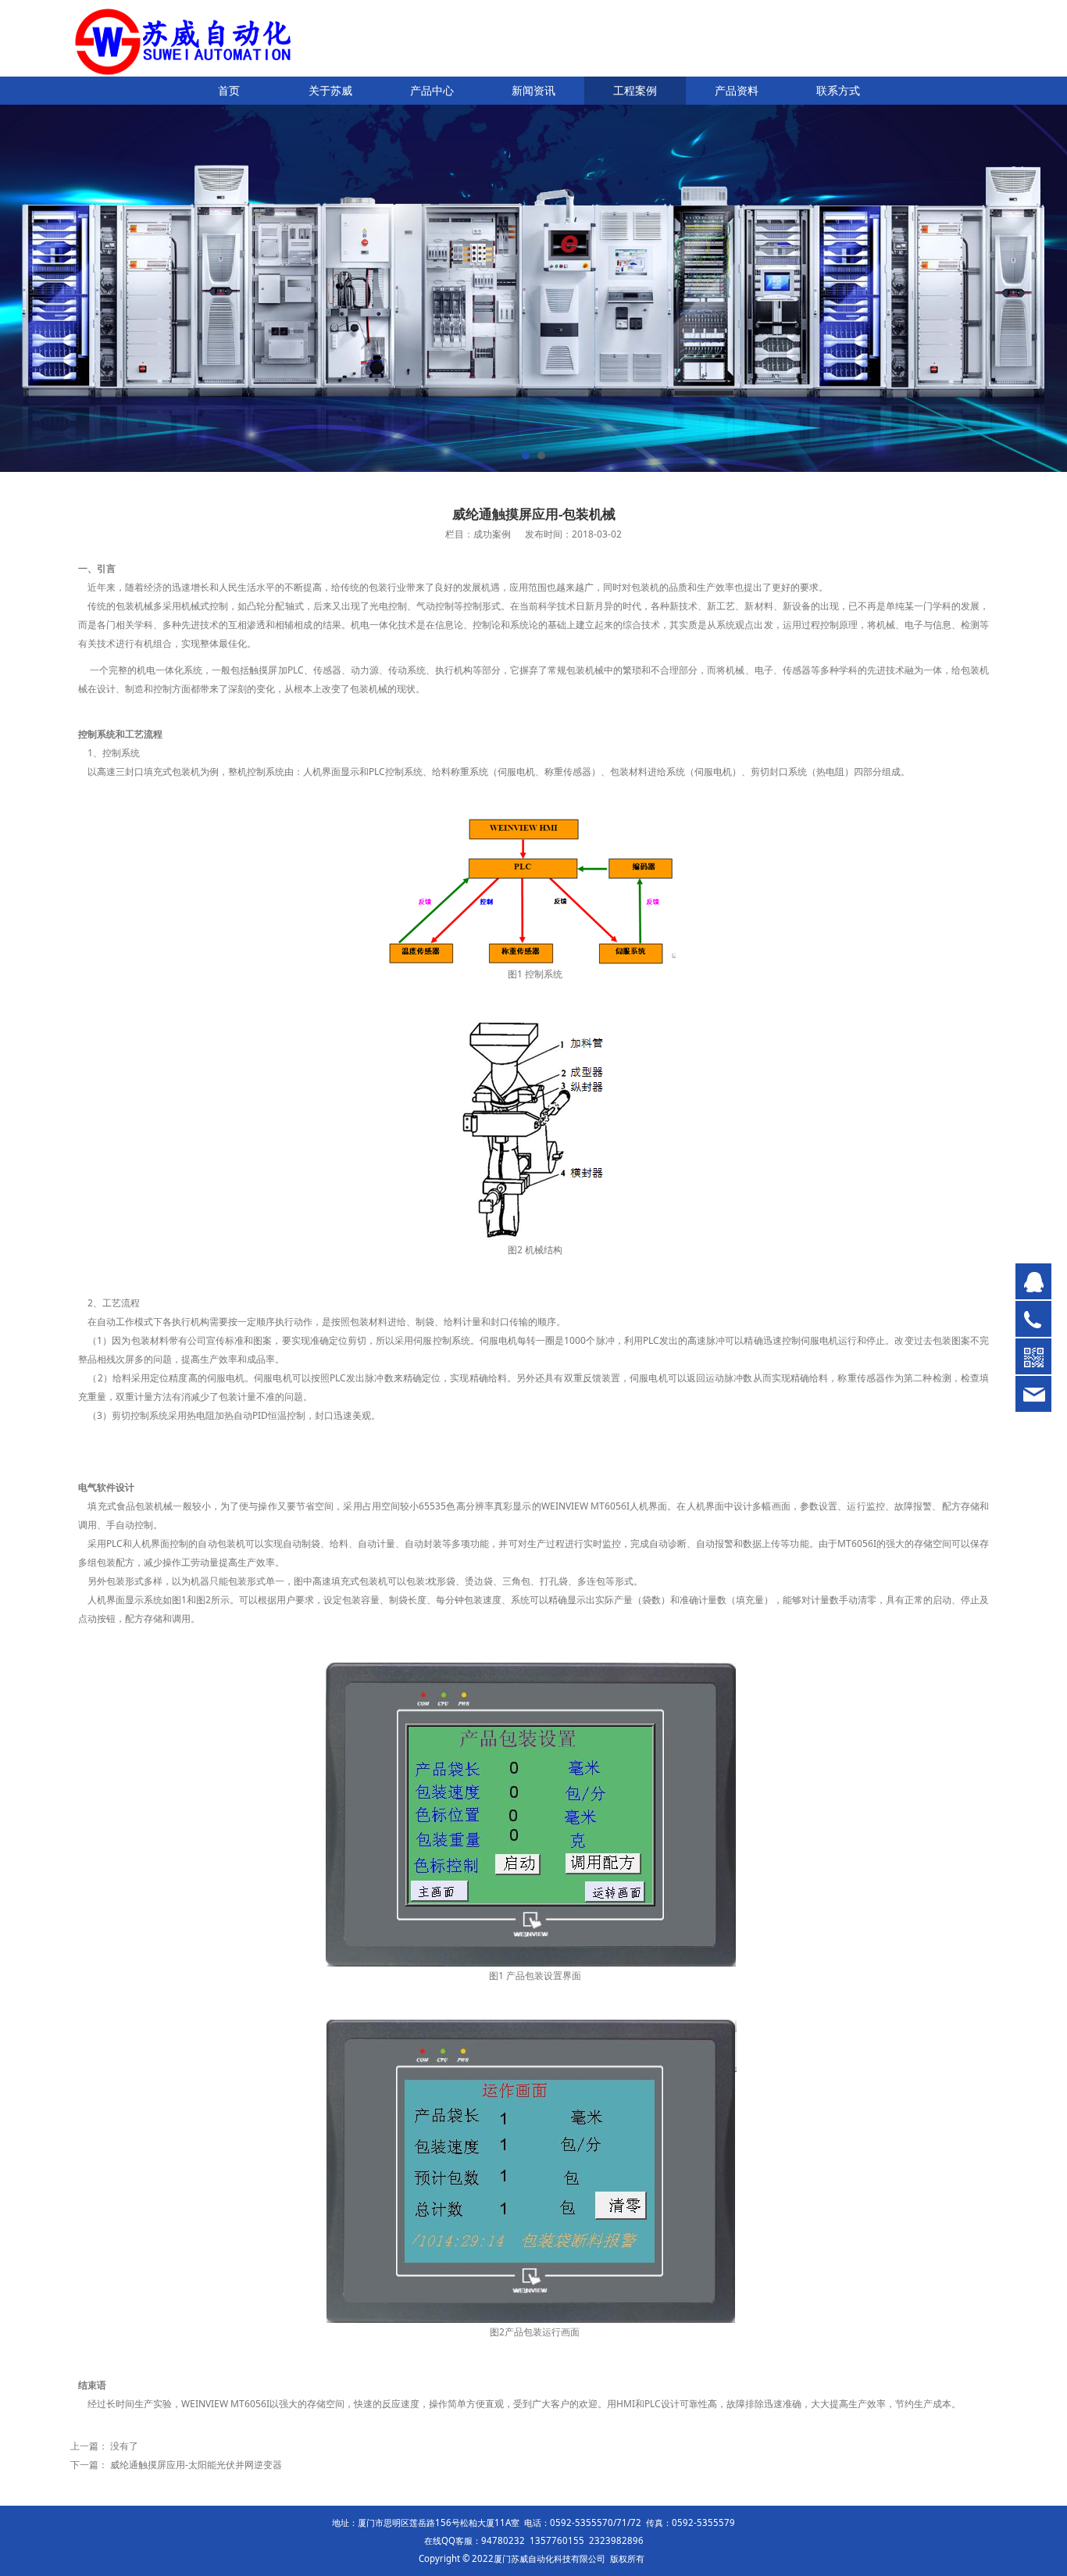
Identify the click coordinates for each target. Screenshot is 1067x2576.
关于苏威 (330, 90)
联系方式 (838, 90)
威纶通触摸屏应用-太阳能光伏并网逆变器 (196, 2465)
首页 (229, 90)
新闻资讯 (533, 90)
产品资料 (737, 90)
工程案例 (635, 90)
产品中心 (432, 90)
